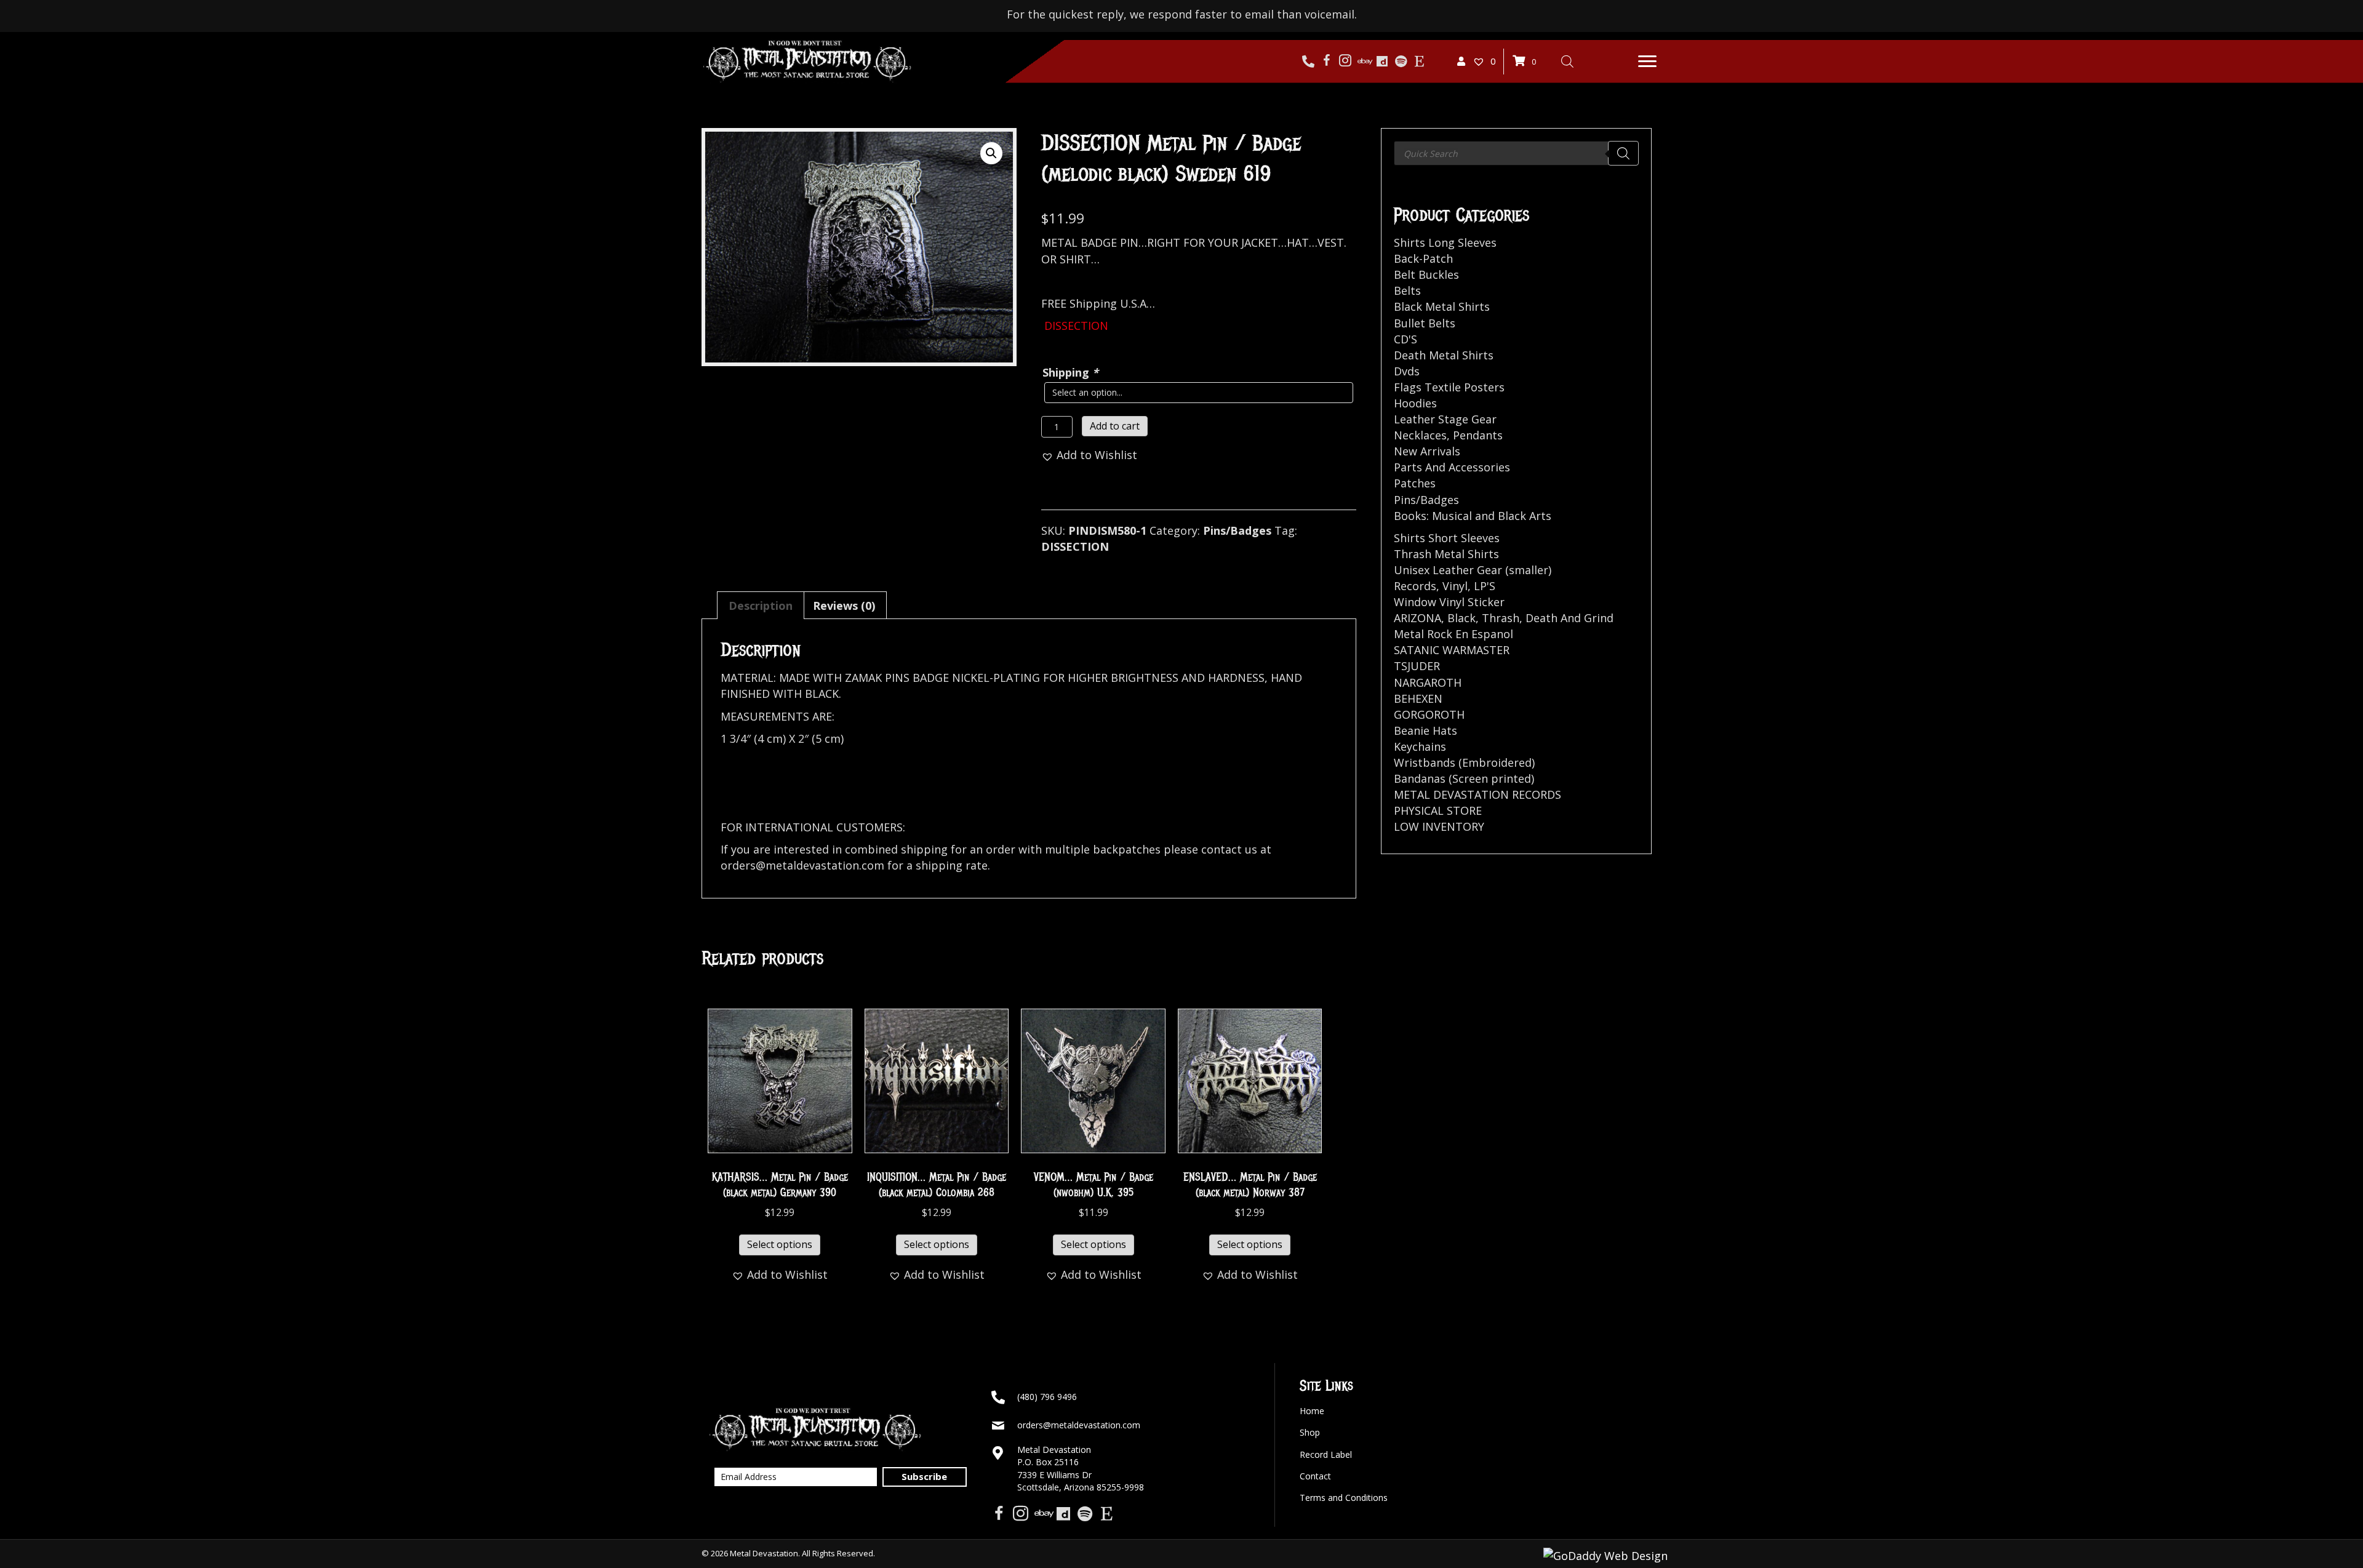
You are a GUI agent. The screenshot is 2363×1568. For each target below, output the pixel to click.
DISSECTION (1075, 546)
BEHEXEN (1418, 698)
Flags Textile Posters (1449, 387)
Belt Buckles (1426, 274)
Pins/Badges (1237, 530)
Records (1415, 586)
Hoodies (1415, 403)
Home (1312, 1411)
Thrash (1501, 618)
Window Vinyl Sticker (1449, 602)
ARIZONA (1417, 618)
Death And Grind (1569, 618)
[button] (1647, 62)
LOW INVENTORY (1439, 826)
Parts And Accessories (1452, 467)
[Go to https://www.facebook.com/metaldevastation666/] (1327, 62)
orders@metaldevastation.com (1079, 1425)
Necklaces (1420, 435)
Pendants (1478, 435)
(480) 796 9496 (1047, 1397)
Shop (1310, 1432)
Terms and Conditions (1344, 1498)
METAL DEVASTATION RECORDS (1477, 794)
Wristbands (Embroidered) (1464, 762)
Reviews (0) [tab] (844, 606)
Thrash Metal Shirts (1446, 554)
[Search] (1623, 153)
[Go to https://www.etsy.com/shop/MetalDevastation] (1419, 62)
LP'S (1485, 586)
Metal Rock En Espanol (1453, 634)
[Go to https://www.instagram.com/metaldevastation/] (1345, 62)
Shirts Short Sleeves (1447, 538)
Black (1461, 618)
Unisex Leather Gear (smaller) (1473, 570)
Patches (1415, 483)
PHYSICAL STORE (1438, 810)
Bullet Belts (1425, 323)
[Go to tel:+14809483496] (1308, 62)
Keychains (1420, 746)
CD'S (1405, 339)
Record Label (1326, 1454)
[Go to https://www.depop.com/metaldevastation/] (1382, 62)
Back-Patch (1423, 258)
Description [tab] (761, 606)
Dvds (1407, 371)
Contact (1315, 1476)
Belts (1407, 290)
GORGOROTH (1429, 714)
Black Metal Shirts (1442, 306)
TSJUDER (1417, 666)
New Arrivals (1427, 451)
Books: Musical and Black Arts (1473, 516)
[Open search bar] (1567, 61)
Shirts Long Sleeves (1445, 242)
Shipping (1070, 372)
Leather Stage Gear (1445, 419)
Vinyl (1455, 586)
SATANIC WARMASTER (1452, 650)
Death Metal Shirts (1444, 355)
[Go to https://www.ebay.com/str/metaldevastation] (1364, 62)
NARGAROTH (1428, 682)
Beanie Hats (1425, 730)
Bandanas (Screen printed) (1464, 778)
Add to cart (1115, 426)
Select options (780, 1244)
